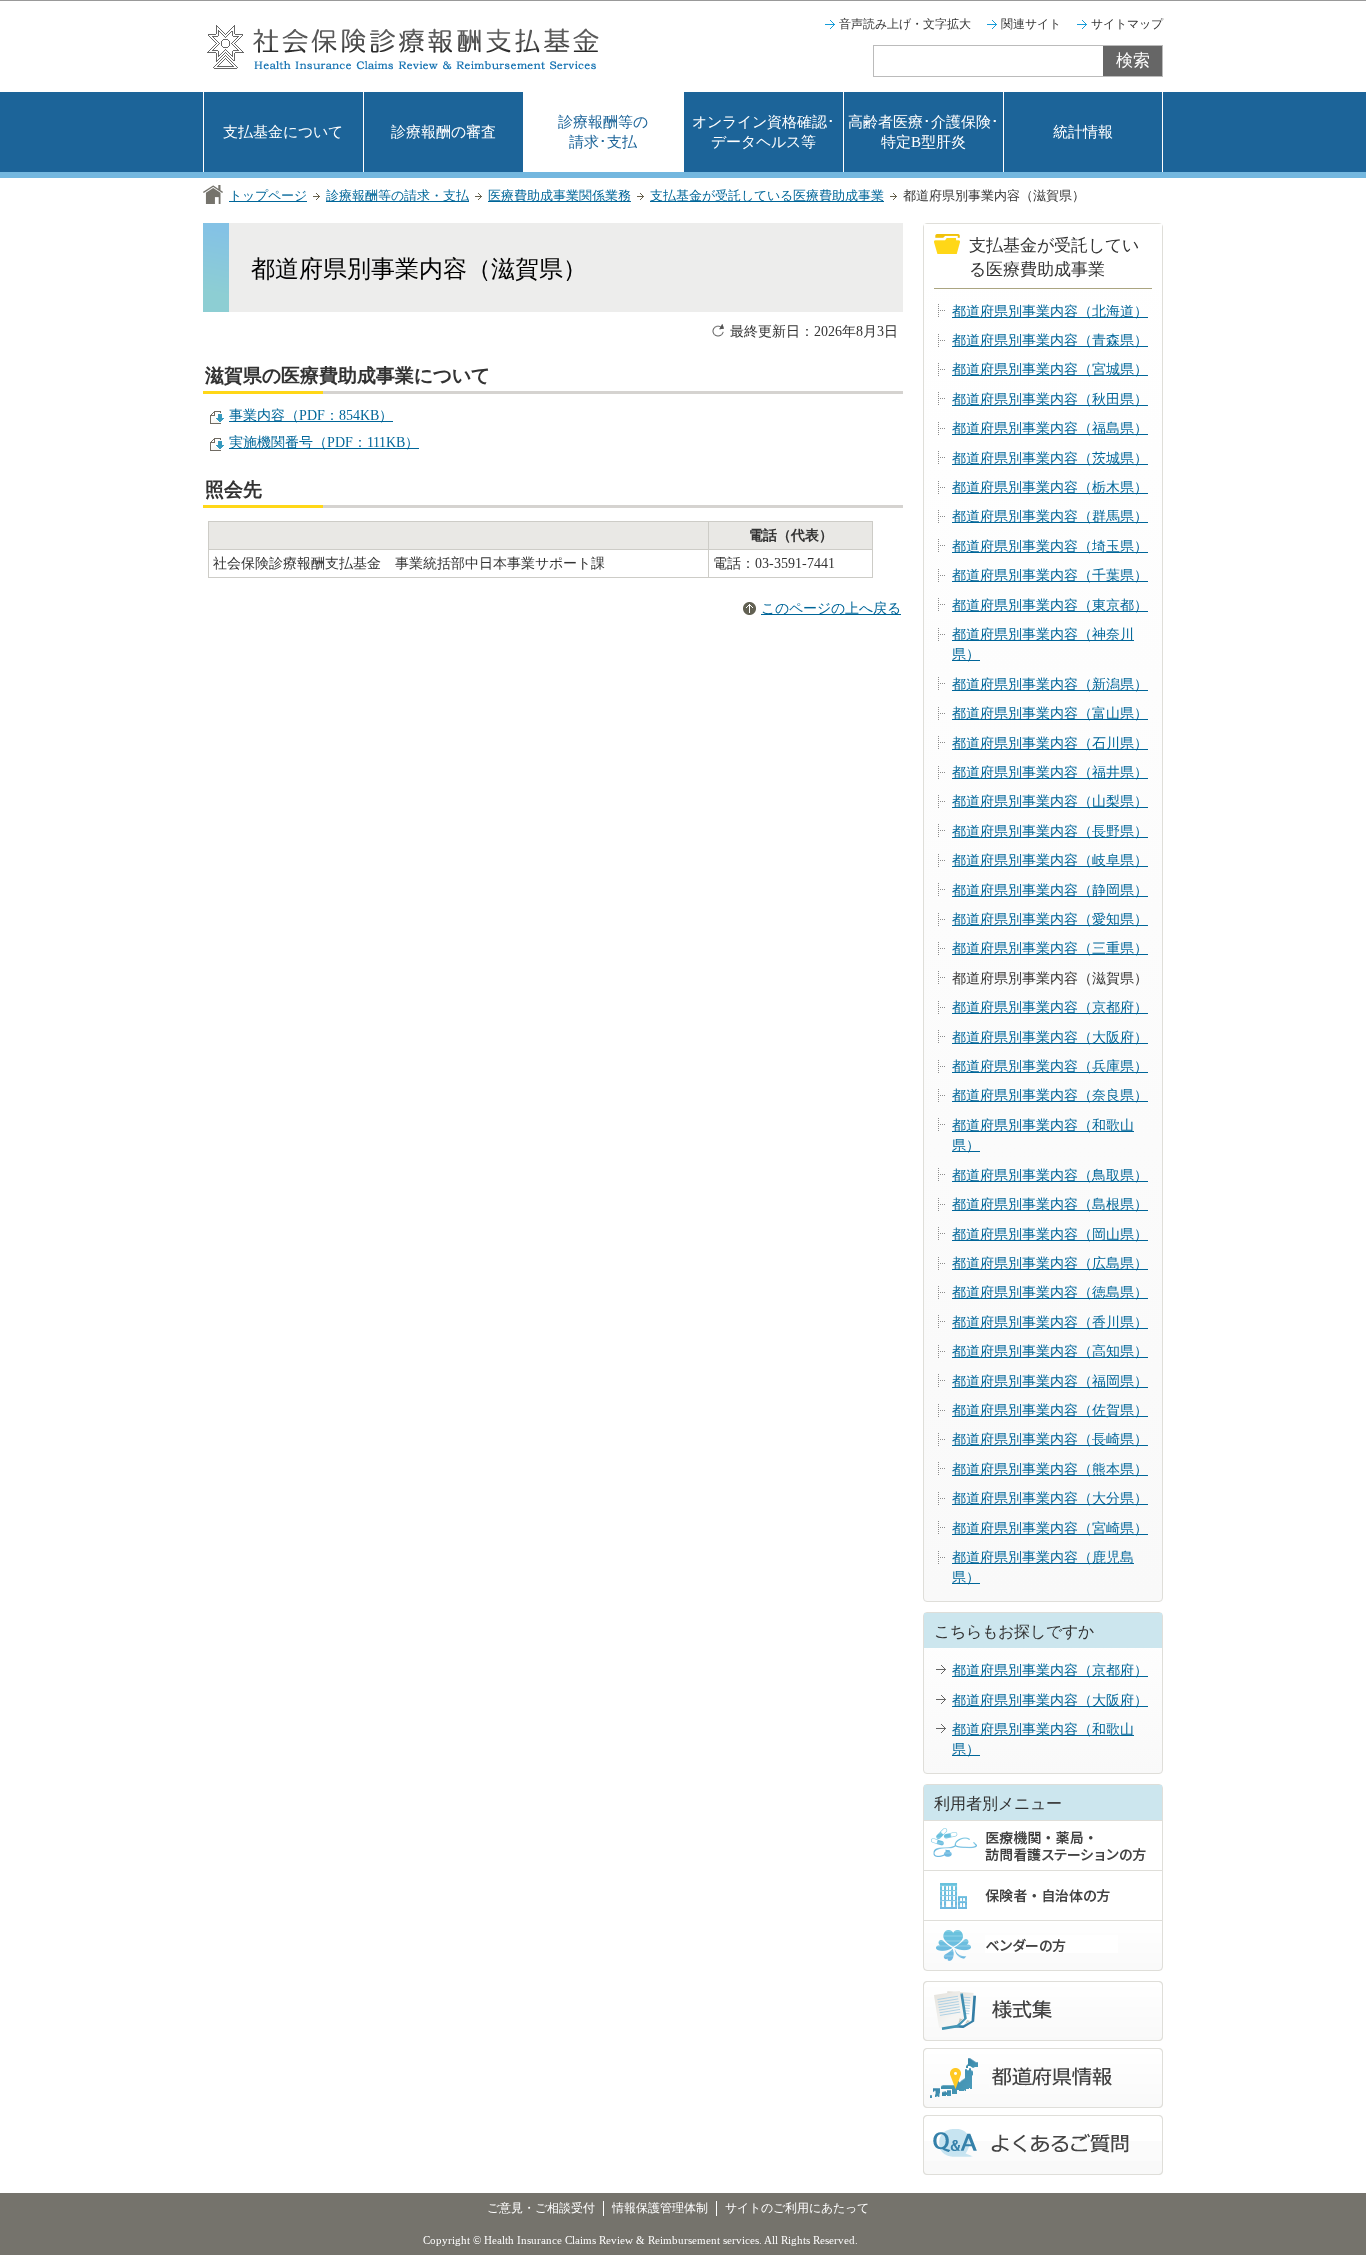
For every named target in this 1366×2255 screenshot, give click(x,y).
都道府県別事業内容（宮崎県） (1050, 1528)
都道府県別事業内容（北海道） (1050, 311)
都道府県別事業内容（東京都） (1050, 605)
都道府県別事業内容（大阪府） (1050, 1037)
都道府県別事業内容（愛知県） (1050, 919)
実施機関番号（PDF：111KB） (324, 442)
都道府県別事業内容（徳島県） (1050, 1292)
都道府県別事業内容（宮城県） (1050, 369)
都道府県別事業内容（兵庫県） (1050, 1066)
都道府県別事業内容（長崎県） (1050, 1439)
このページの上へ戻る (831, 608)
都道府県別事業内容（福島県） (1050, 428)
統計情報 (1083, 132)
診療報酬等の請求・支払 (397, 195)
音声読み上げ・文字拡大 (905, 24)
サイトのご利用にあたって (797, 2208)
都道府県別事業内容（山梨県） (1050, 801)
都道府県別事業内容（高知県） (1050, 1351)
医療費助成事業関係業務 (559, 195)
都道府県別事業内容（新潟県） (1050, 684)
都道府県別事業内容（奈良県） (1050, 1095)
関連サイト (1031, 24)
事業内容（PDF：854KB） (311, 415)
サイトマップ (1127, 24)
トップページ (268, 195)
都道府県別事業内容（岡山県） (1050, 1234)
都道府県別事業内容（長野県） (1050, 831)
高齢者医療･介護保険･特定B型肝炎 (923, 132)
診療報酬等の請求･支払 (603, 132)
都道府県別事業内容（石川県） (1050, 743)
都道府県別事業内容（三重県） (1050, 948)
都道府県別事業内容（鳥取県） (1050, 1175)
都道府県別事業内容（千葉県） (1050, 575)
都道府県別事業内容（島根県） (1050, 1204)
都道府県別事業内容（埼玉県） (1050, 546)
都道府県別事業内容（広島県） (1050, 1263)
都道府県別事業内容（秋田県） (1050, 399)
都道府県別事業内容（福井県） (1050, 772)
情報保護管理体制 (660, 2208)
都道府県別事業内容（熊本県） (1050, 1469)
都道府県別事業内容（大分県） (1050, 1498)
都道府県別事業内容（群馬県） (1050, 516)
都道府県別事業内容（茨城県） (1050, 458)
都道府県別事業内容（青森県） (1050, 340)
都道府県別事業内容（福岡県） (1050, 1381)
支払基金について (283, 132)
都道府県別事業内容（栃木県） (1050, 487)
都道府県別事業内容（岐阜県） (1050, 860)
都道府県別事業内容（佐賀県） (1050, 1410)
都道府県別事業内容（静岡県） (1050, 890)
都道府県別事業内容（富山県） (1050, 713)
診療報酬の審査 (443, 132)
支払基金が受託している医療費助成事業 (767, 195)
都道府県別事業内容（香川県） (1050, 1322)
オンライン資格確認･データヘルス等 (763, 132)
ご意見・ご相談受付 (541, 2208)
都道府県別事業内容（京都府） (1050, 1007)
